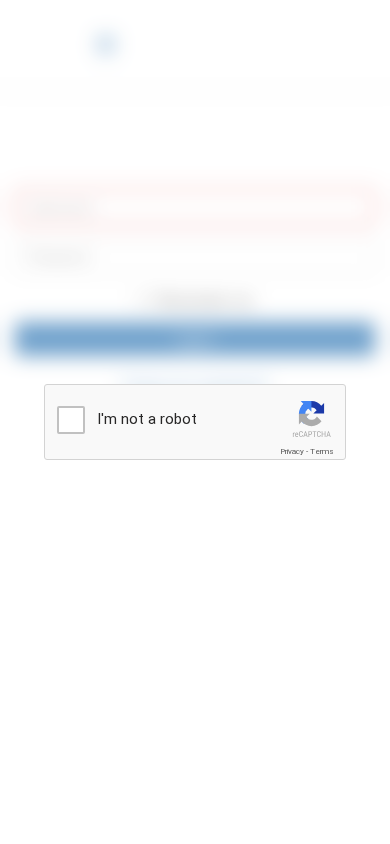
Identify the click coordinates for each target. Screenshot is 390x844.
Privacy (292, 451)
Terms (322, 451)
